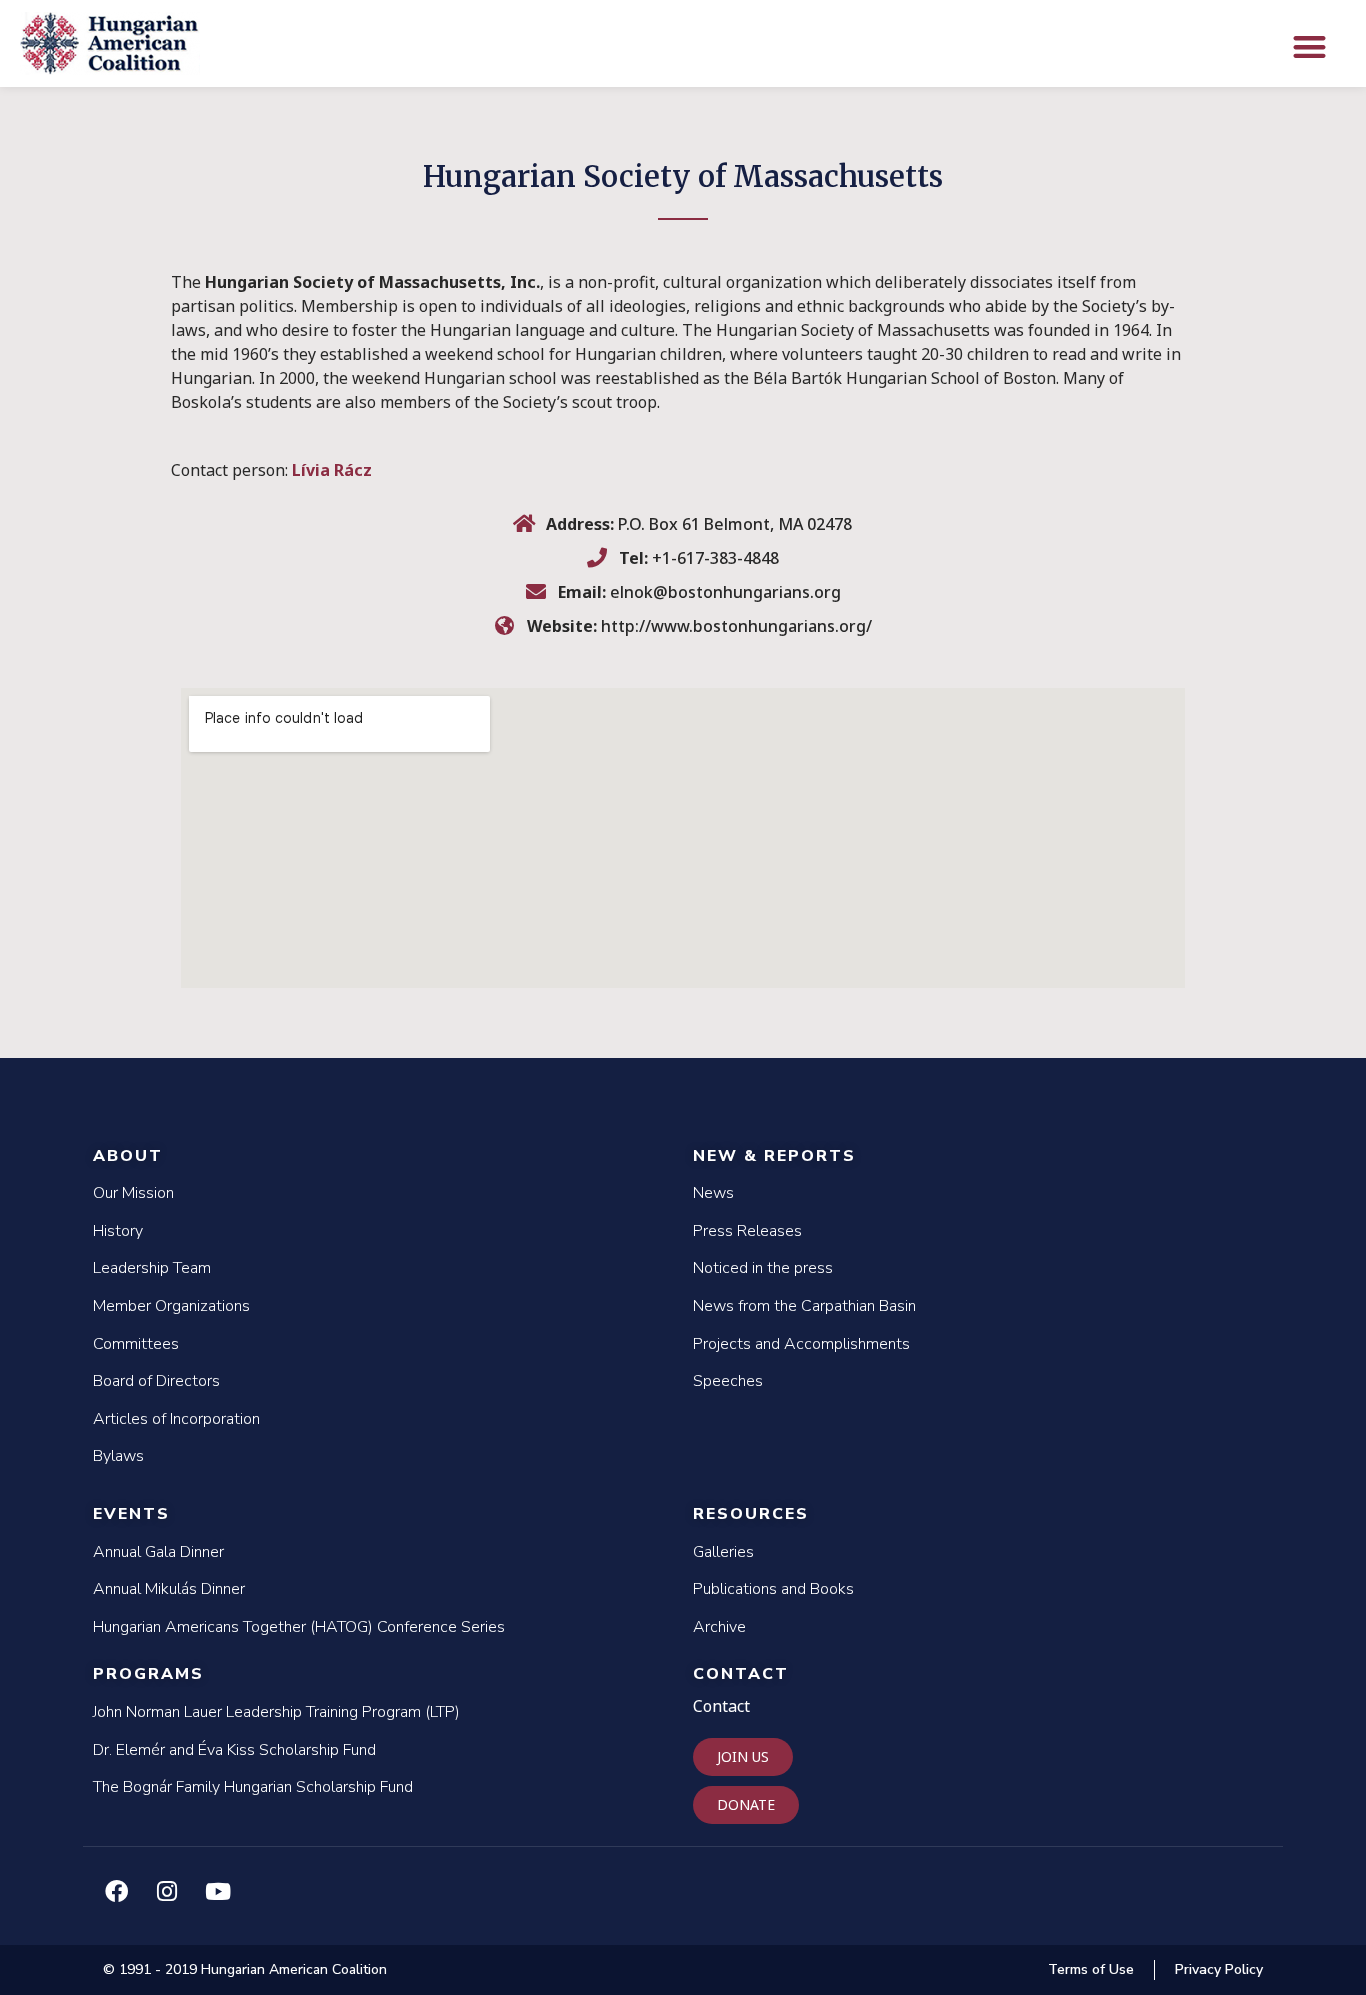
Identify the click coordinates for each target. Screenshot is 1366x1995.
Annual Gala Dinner (158, 1552)
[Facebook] (116, 1892)
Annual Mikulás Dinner (169, 1589)
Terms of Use (1091, 1969)
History (118, 1231)
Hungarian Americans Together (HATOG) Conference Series (299, 1627)
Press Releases (747, 1231)
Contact (741, 1674)
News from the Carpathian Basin (804, 1306)
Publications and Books (773, 1589)
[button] (1309, 46)
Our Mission (133, 1193)
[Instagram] (167, 1892)
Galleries (723, 1552)
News (713, 1193)
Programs (148, 1674)
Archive (719, 1627)
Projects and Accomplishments (801, 1344)
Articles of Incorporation (176, 1419)
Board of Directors (156, 1381)
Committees (136, 1344)
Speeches (728, 1381)
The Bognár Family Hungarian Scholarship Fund (253, 1787)
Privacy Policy (1219, 1969)
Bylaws (118, 1456)
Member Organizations (171, 1306)
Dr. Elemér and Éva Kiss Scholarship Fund (234, 1750)
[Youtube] (218, 1892)
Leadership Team (152, 1268)
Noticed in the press (763, 1268)
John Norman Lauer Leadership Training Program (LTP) (276, 1712)
